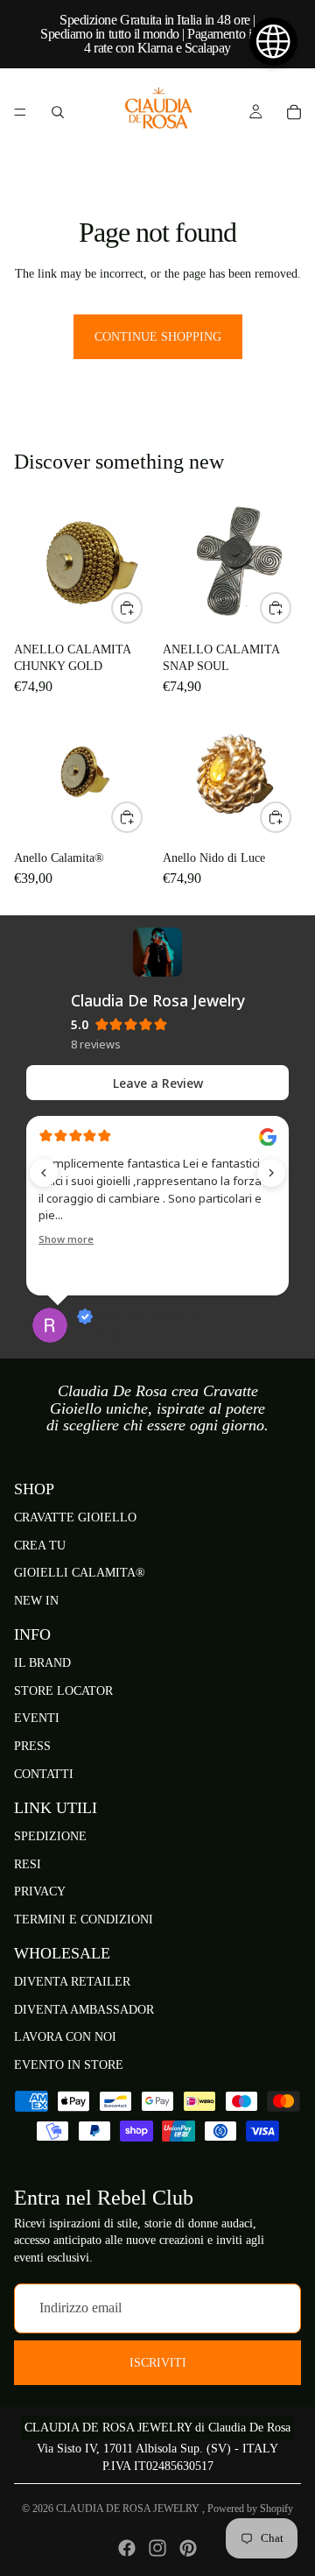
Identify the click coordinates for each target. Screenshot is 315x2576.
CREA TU (40, 1546)
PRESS (32, 1746)
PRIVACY (40, 1891)
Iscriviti (158, 2363)
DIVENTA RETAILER (72, 1982)
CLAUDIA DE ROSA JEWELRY (129, 2509)
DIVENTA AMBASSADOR (84, 2010)
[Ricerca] (58, 112)
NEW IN (36, 1601)
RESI (28, 1864)
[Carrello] (294, 112)
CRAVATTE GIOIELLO (75, 1517)
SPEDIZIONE (50, 1836)
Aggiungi (142, 608)
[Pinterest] (188, 2548)
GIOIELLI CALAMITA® (80, 1573)
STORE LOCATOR (63, 1691)
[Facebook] (127, 2548)
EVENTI (37, 1719)
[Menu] (20, 112)
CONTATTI (44, 1774)
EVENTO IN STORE (69, 2065)
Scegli (142, 817)
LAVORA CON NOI (65, 2038)
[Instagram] (157, 2548)
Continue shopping (158, 337)
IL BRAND (42, 1663)
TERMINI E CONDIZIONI (84, 1920)
